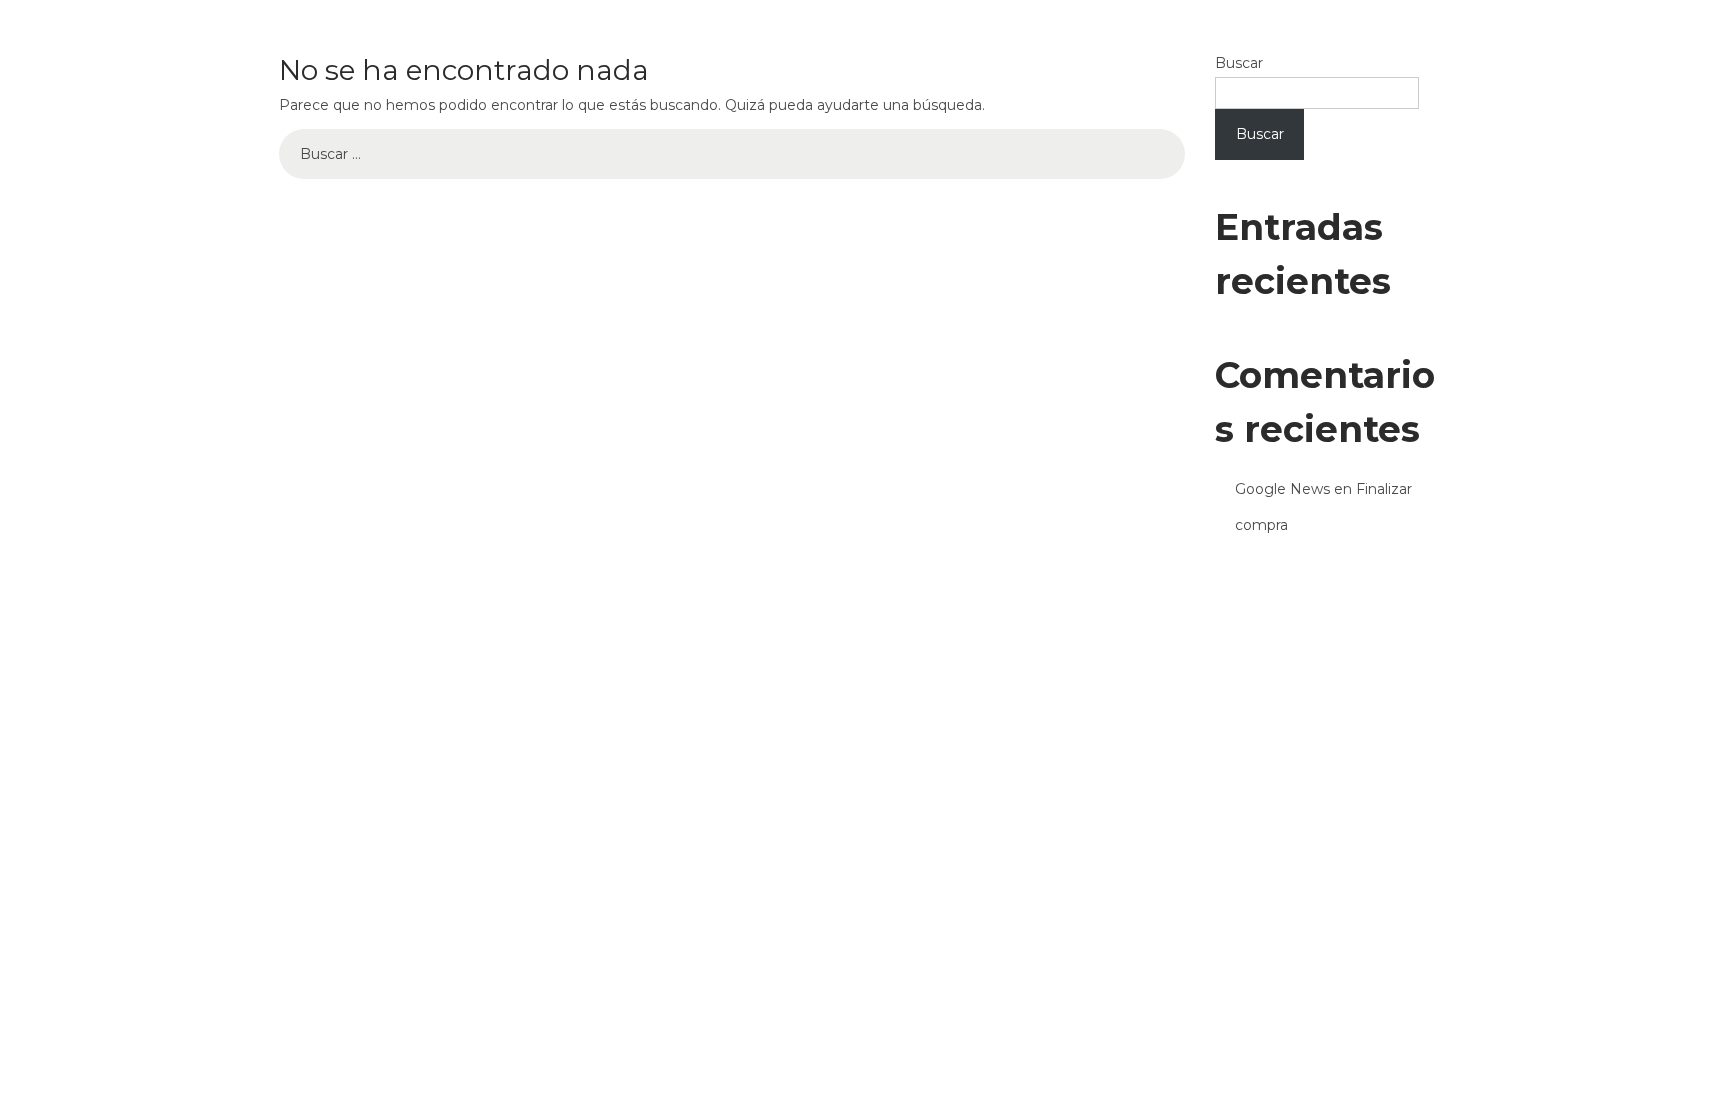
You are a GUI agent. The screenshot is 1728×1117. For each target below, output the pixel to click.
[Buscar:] (732, 154)
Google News (1282, 489)
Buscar (1239, 63)
